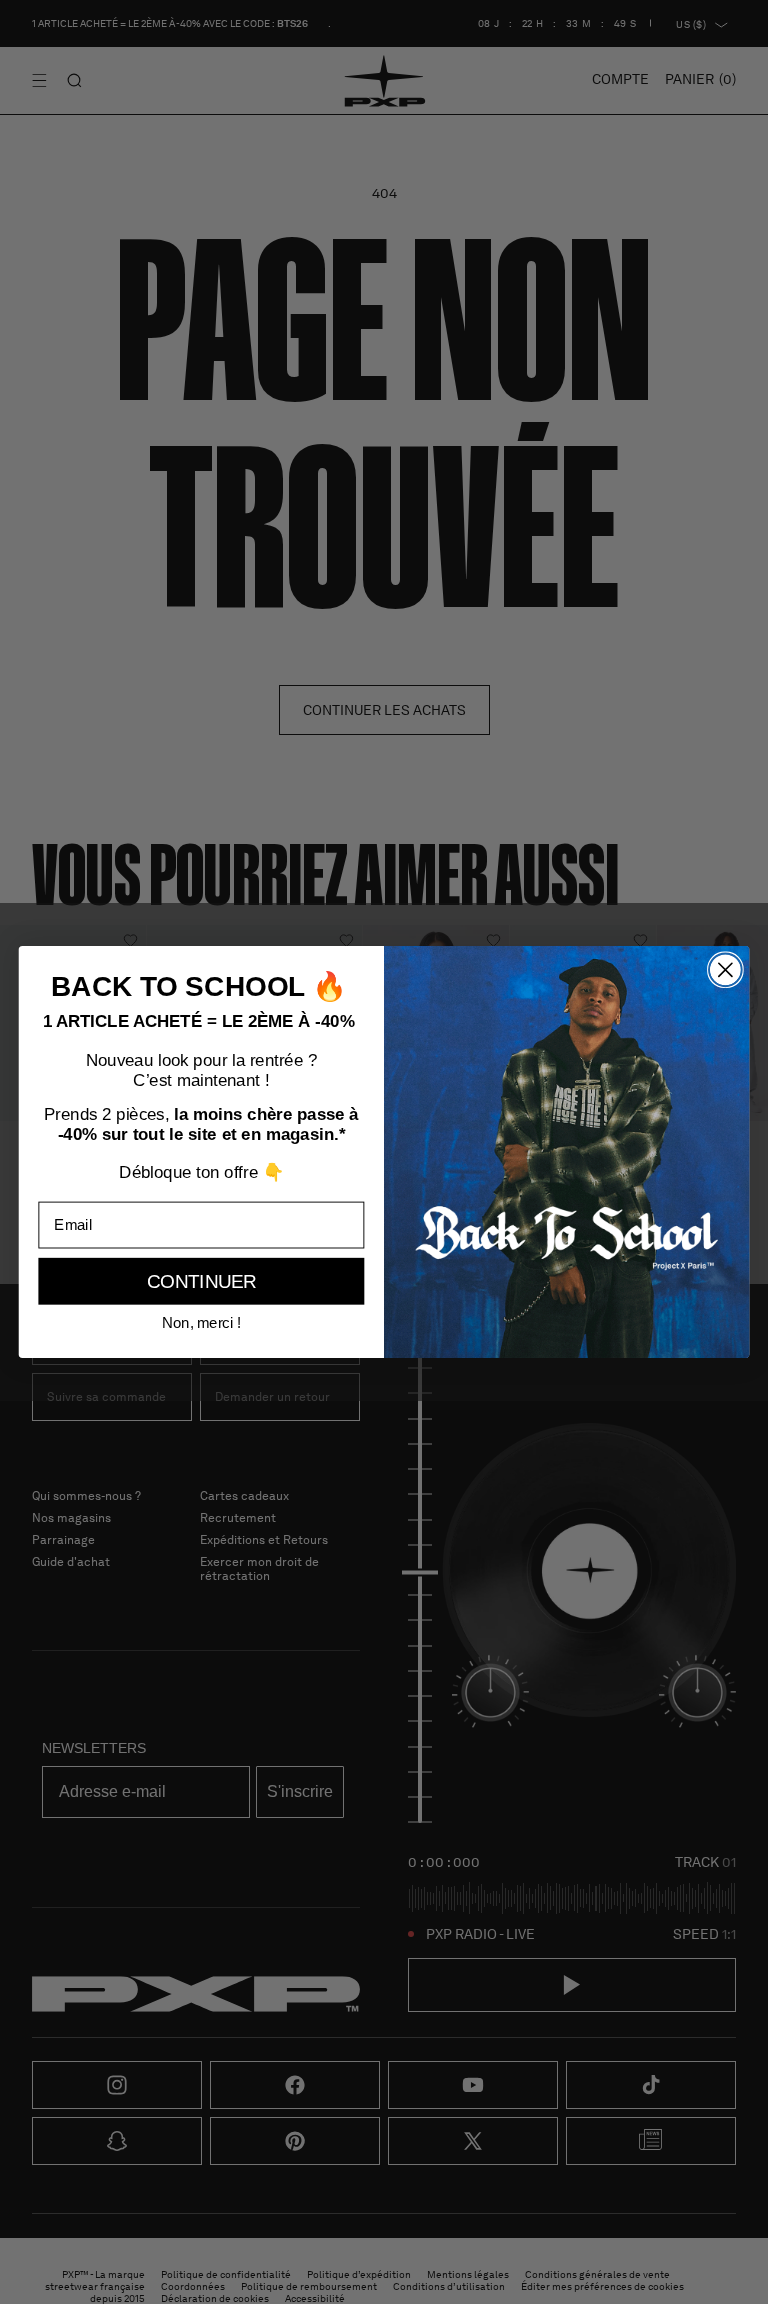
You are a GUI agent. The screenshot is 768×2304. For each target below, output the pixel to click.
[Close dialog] (725, 969)
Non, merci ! (202, 1323)
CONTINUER (202, 1281)
